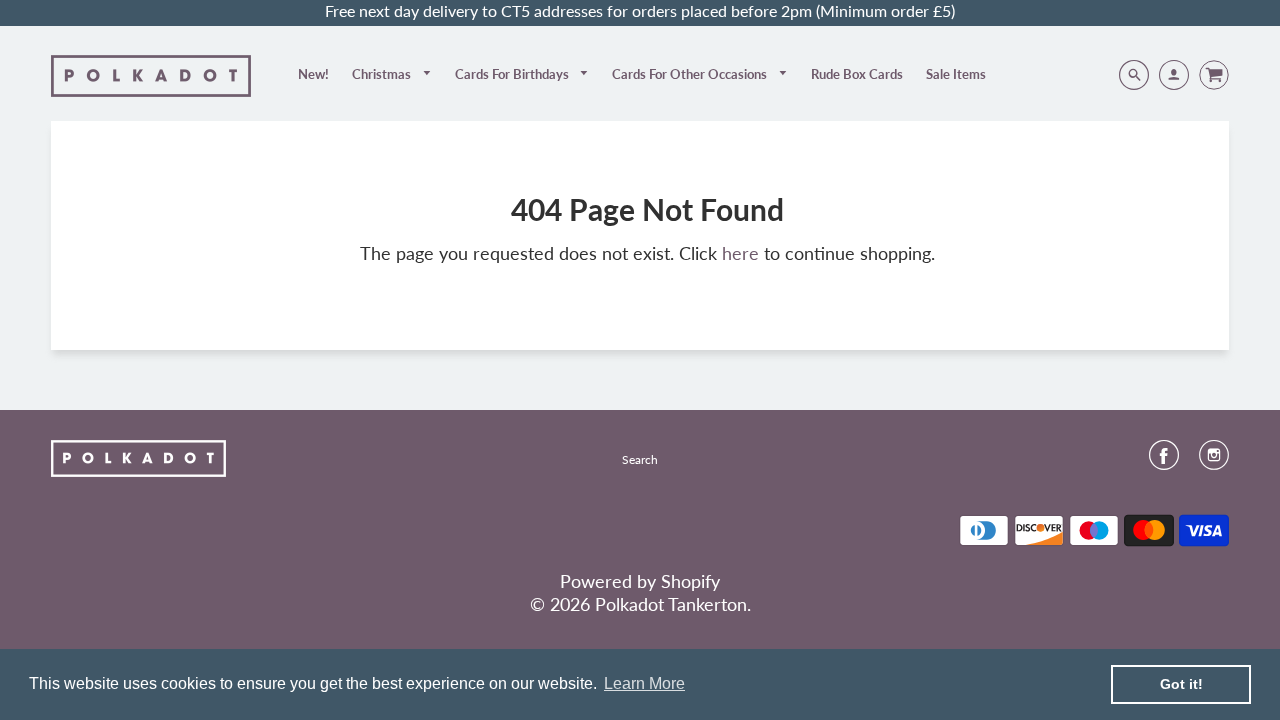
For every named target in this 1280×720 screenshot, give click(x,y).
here (740, 253)
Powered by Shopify (640, 581)
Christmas (383, 74)
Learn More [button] (644, 683)
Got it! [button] (1181, 684)
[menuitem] (313, 74)
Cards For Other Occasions (691, 74)
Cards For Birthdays (513, 74)
